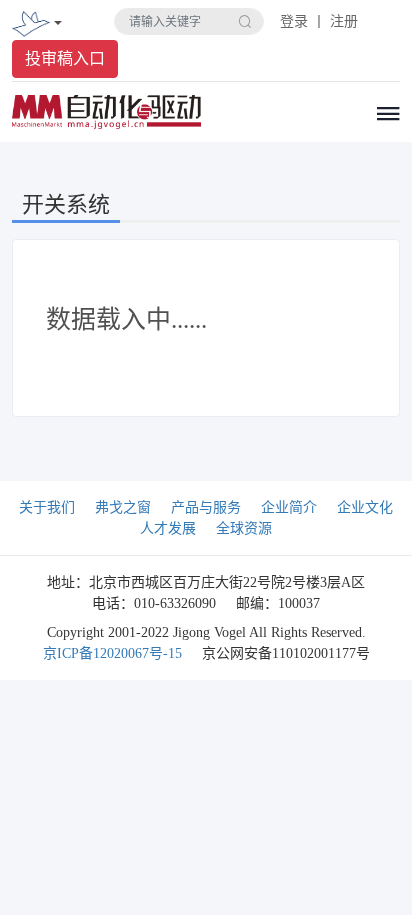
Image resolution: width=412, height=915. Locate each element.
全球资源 (244, 528)
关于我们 (47, 507)
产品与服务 (206, 507)
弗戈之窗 (123, 507)
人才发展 (168, 528)
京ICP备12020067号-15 (112, 653)
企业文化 (365, 507)
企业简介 (289, 507)
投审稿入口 (65, 58)
